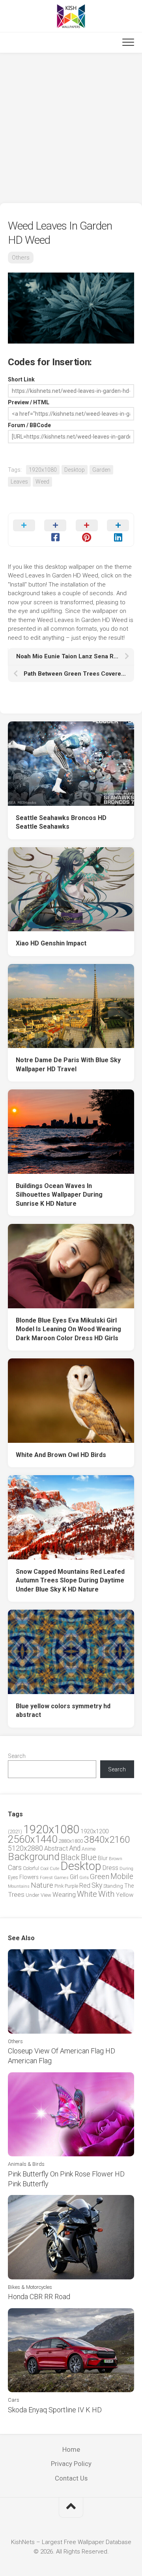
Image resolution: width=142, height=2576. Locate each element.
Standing (113, 1886)
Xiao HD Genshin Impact (51, 943)
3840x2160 (107, 1840)
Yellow (125, 1895)
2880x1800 (71, 1841)
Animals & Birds (26, 2164)
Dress (110, 1868)
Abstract (56, 1848)
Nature (42, 1885)
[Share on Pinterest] (87, 530)
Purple (71, 1886)
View (46, 1895)
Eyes (13, 1877)
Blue (89, 1857)
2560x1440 (33, 1839)
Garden (101, 470)
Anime (89, 1849)
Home (71, 2449)
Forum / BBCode (29, 425)
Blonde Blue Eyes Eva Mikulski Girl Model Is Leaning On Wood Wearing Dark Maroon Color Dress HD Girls (68, 1329)
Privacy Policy (71, 2464)
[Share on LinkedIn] (118, 530)
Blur (103, 1858)
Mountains (19, 1886)
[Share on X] (24, 530)
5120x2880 (25, 1848)
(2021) (15, 1832)
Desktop (75, 470)
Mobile (122, 1876)
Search (17, 1756)
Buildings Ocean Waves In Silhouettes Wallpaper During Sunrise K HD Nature (59, 1195)
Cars (15, 1868)
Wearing (64, 1895)
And (75, 1848)
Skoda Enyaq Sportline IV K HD (55, 2410)
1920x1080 (43, 470)
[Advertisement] (71, 128)
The (129, 1886)
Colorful (31, 1868)
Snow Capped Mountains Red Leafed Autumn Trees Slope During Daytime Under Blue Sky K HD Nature (70, 1580)
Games (61, 1878)
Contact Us (71, 2478)
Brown (116, 1859)
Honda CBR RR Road (39, 2297)
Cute (54, 1869)
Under (33, 1895)
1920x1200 (94, 1831)
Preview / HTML (29, 402)
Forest (46, 1877)
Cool (44, 1869)
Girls (84, 1877)
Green (100, 1876)
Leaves (19, 482)
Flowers (29, 1877)
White (87, 1894)
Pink (59, 1886)
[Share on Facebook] (56, 530)
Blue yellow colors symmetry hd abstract (63, 1711)
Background (34, 1857)
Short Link (21, 379)
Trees (16, 1894)
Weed (42, 482)
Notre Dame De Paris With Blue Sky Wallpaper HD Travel (68, 1065)
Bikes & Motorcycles (30, 2287)
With (106, 1894)
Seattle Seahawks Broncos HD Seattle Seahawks (61, 822)
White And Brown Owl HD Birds (61, 1455)
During (126, 1868)
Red (85, 1886)
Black (70, 1858)
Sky (97, 1885)
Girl (74, 1877)
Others (21, 258)
